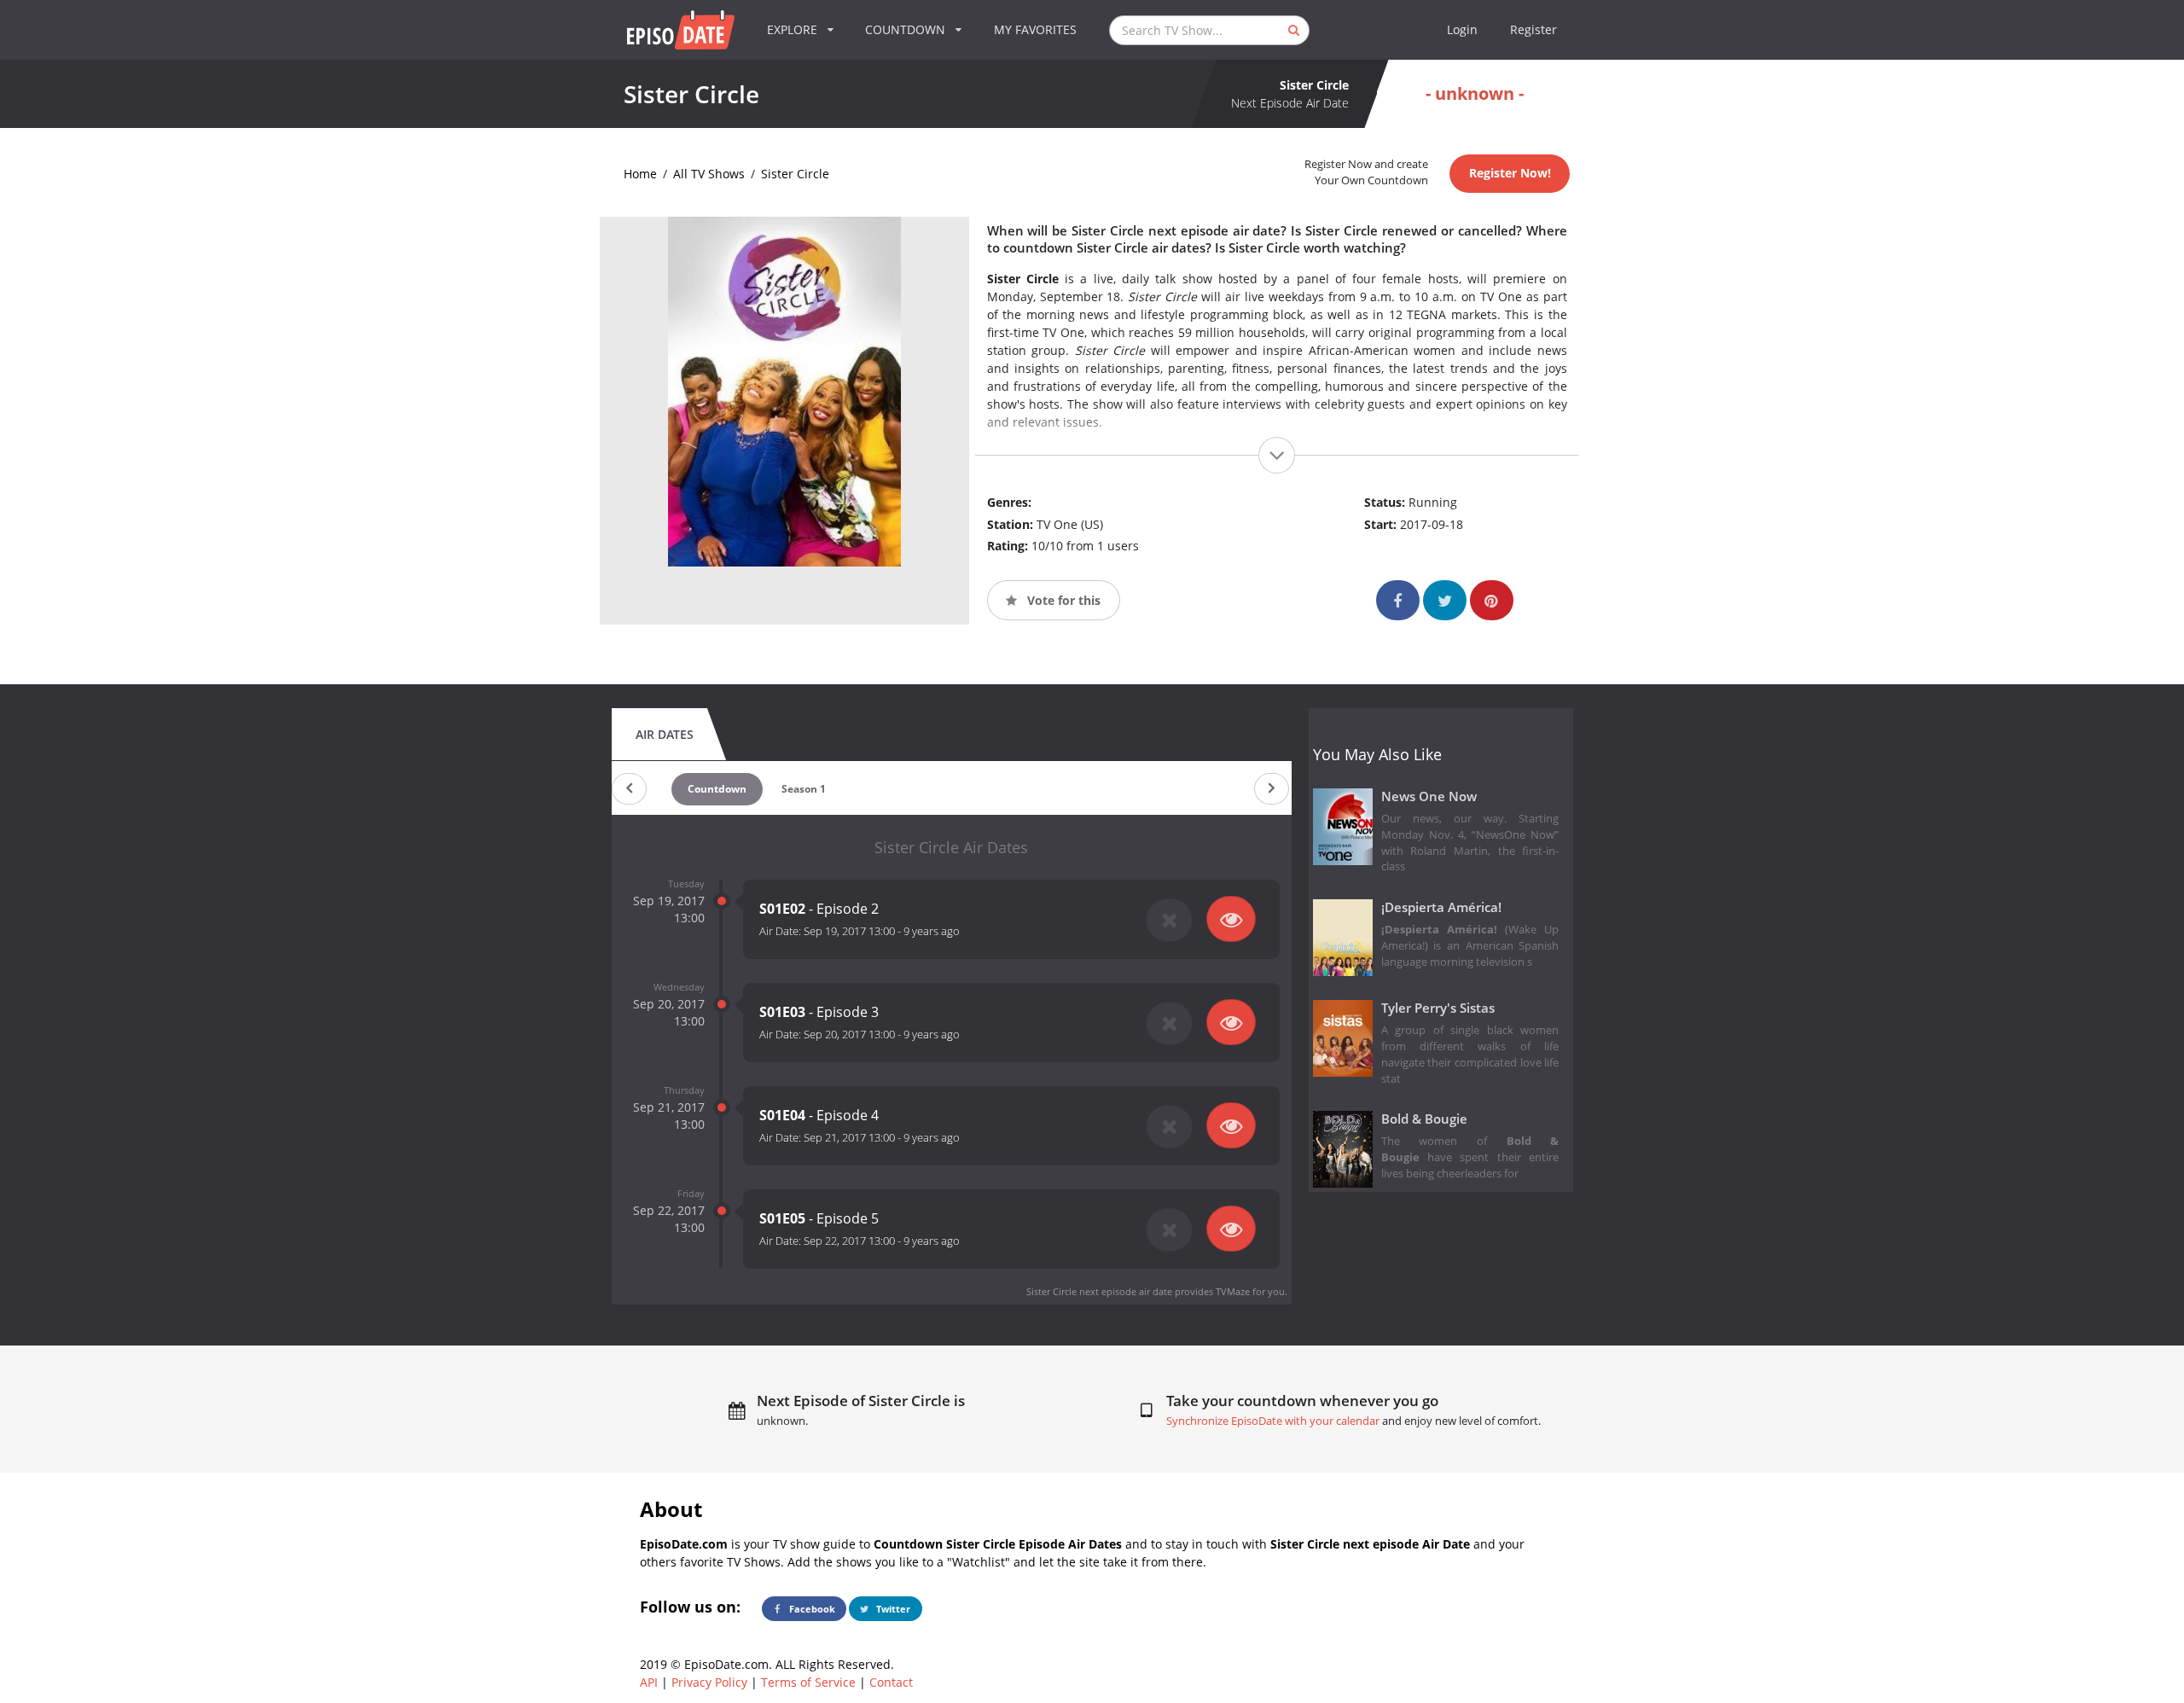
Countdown (717, 789)
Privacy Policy (709, 1682)
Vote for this (1062, 600)
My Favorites (1035, 29)
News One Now (1429, 796)
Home (640, 174)
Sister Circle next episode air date (1099, 1291)
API (649, 1682)
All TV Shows (709, 174)
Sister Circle (795, 174)
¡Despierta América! (1441, 907)
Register (1533, 29)
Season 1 (804, 789)
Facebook (811, 1609)
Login (1462, 29)
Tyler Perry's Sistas (1438, 1008)
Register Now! (1510, 173)
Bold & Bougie (1424, 1119)
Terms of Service (808, 1682)
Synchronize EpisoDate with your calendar (1273, 1421)
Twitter (892, 1609)
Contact (891, 1682)
